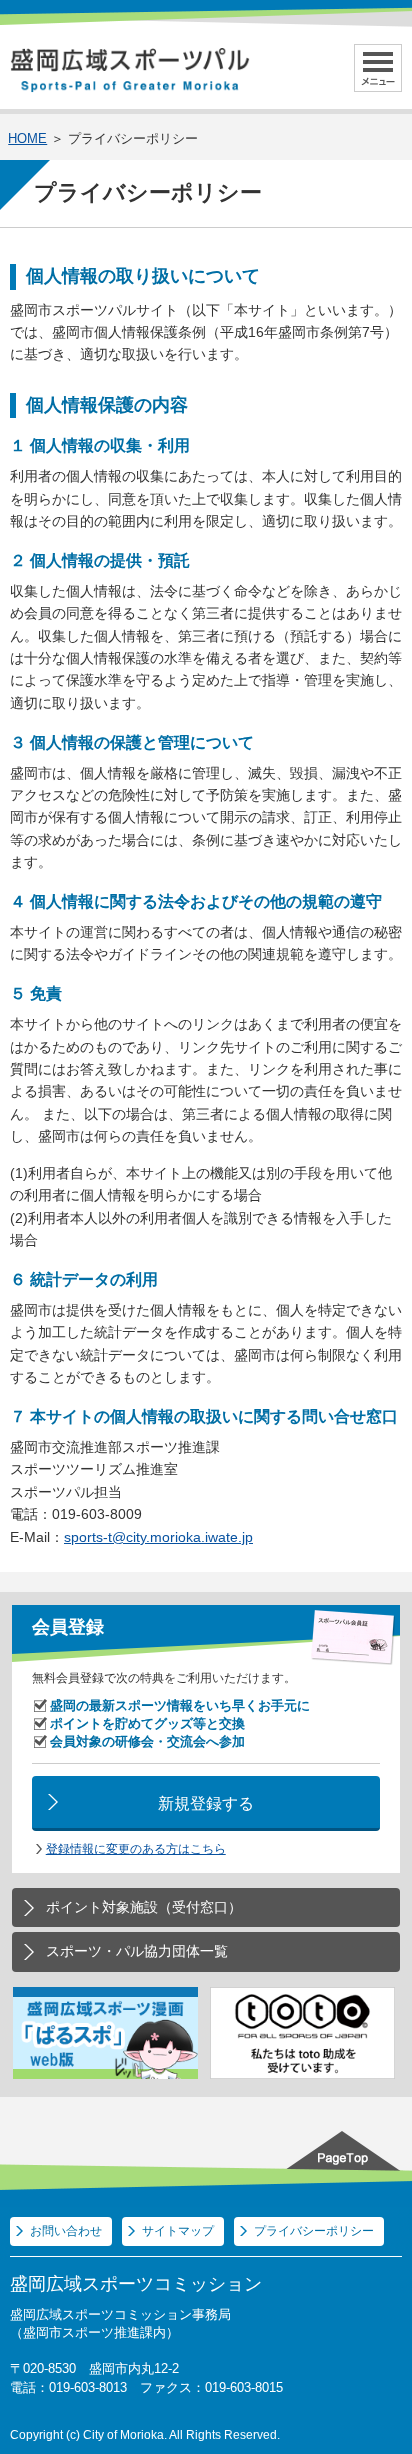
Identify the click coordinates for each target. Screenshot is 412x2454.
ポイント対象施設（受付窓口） (144, 1907)
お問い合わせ (66, 2231)
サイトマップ (178, 2231)
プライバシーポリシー (314, 2231)
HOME (27, 138)
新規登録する (206, 1803)
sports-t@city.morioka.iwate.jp (158, 1537)
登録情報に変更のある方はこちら (136, 1849)
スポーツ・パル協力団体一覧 (137, 1951)
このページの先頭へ (347, 2149)
